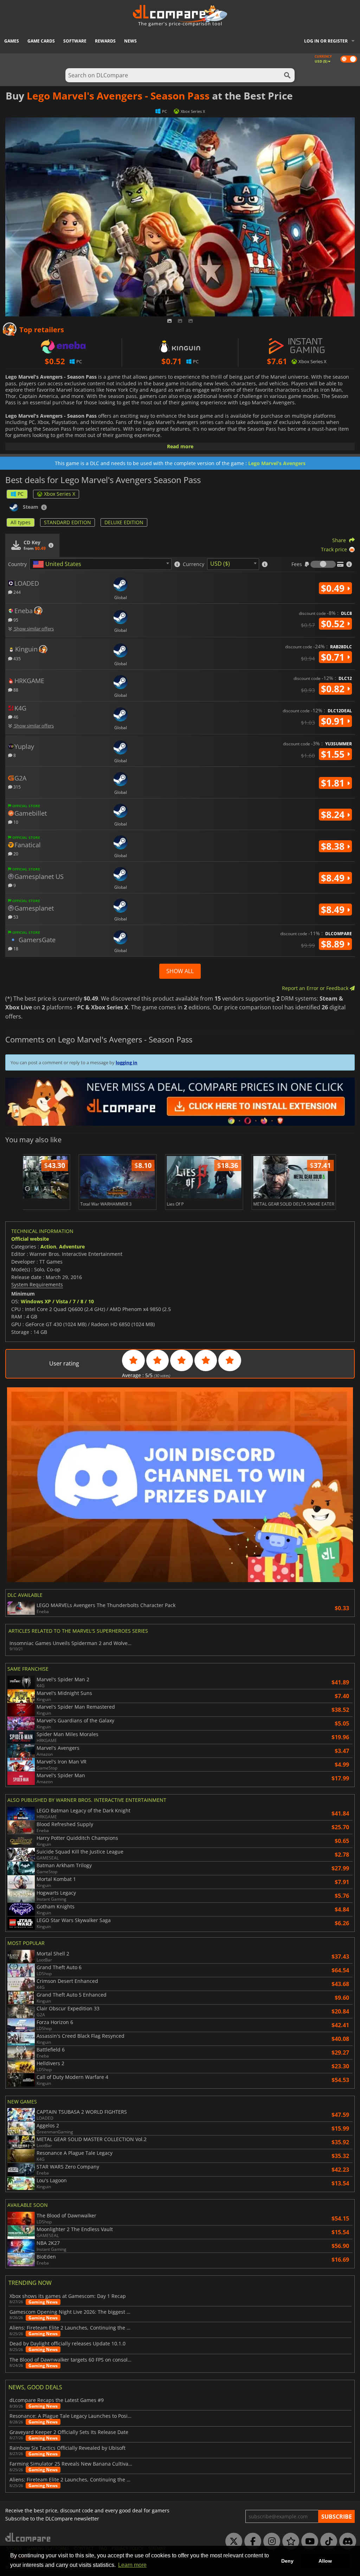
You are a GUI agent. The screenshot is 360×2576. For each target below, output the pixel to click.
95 (15, 620)
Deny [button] (287, 2561)
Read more (180, 446)
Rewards (105, 41)
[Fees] (323, 564)
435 (17, 658)
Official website (30, 1239)
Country (17, 564)
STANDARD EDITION (67, 522)
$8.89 (334, 944)
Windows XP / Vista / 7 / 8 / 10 (57, 1301)
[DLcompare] (28, 2537)
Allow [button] (325, 2561)
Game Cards (41, 41)
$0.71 (334, 657)
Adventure (72, 1247)
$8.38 (334, 846)
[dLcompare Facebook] (251, 2542)
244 (17, 592)
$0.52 (334, 624)
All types (21, 522)
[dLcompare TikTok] (327, 2542)
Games (12, 41)
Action (48, 1247)
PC (21, 494)
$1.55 (334, 754)
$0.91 (334, 721)
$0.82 (334, 689)
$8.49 (334, 878)
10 (15, 822)
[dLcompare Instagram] (270, 2542)
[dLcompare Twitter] (232, 2542)
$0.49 (334, 588)
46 (15, 717)
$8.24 (334, 815)
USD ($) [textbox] (220, 564)
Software (75, 41)
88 (15, 690)
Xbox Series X (60, 494)
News (130, 41)
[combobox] (101, 564)
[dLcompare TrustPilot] (289, 2542)
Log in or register (326, 41)
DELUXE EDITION (124, 522)
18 (15, 948)
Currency (194, 564)
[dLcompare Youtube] (308, 2542)
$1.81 (334, 783)
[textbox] (58, 564)
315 (17, 787)
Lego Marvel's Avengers (277, 463)
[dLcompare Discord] (346, 2542)
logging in (127, 1062)
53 (15, 917)
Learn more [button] (132, 2565)
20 (15, 853)
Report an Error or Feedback (316, 988)
